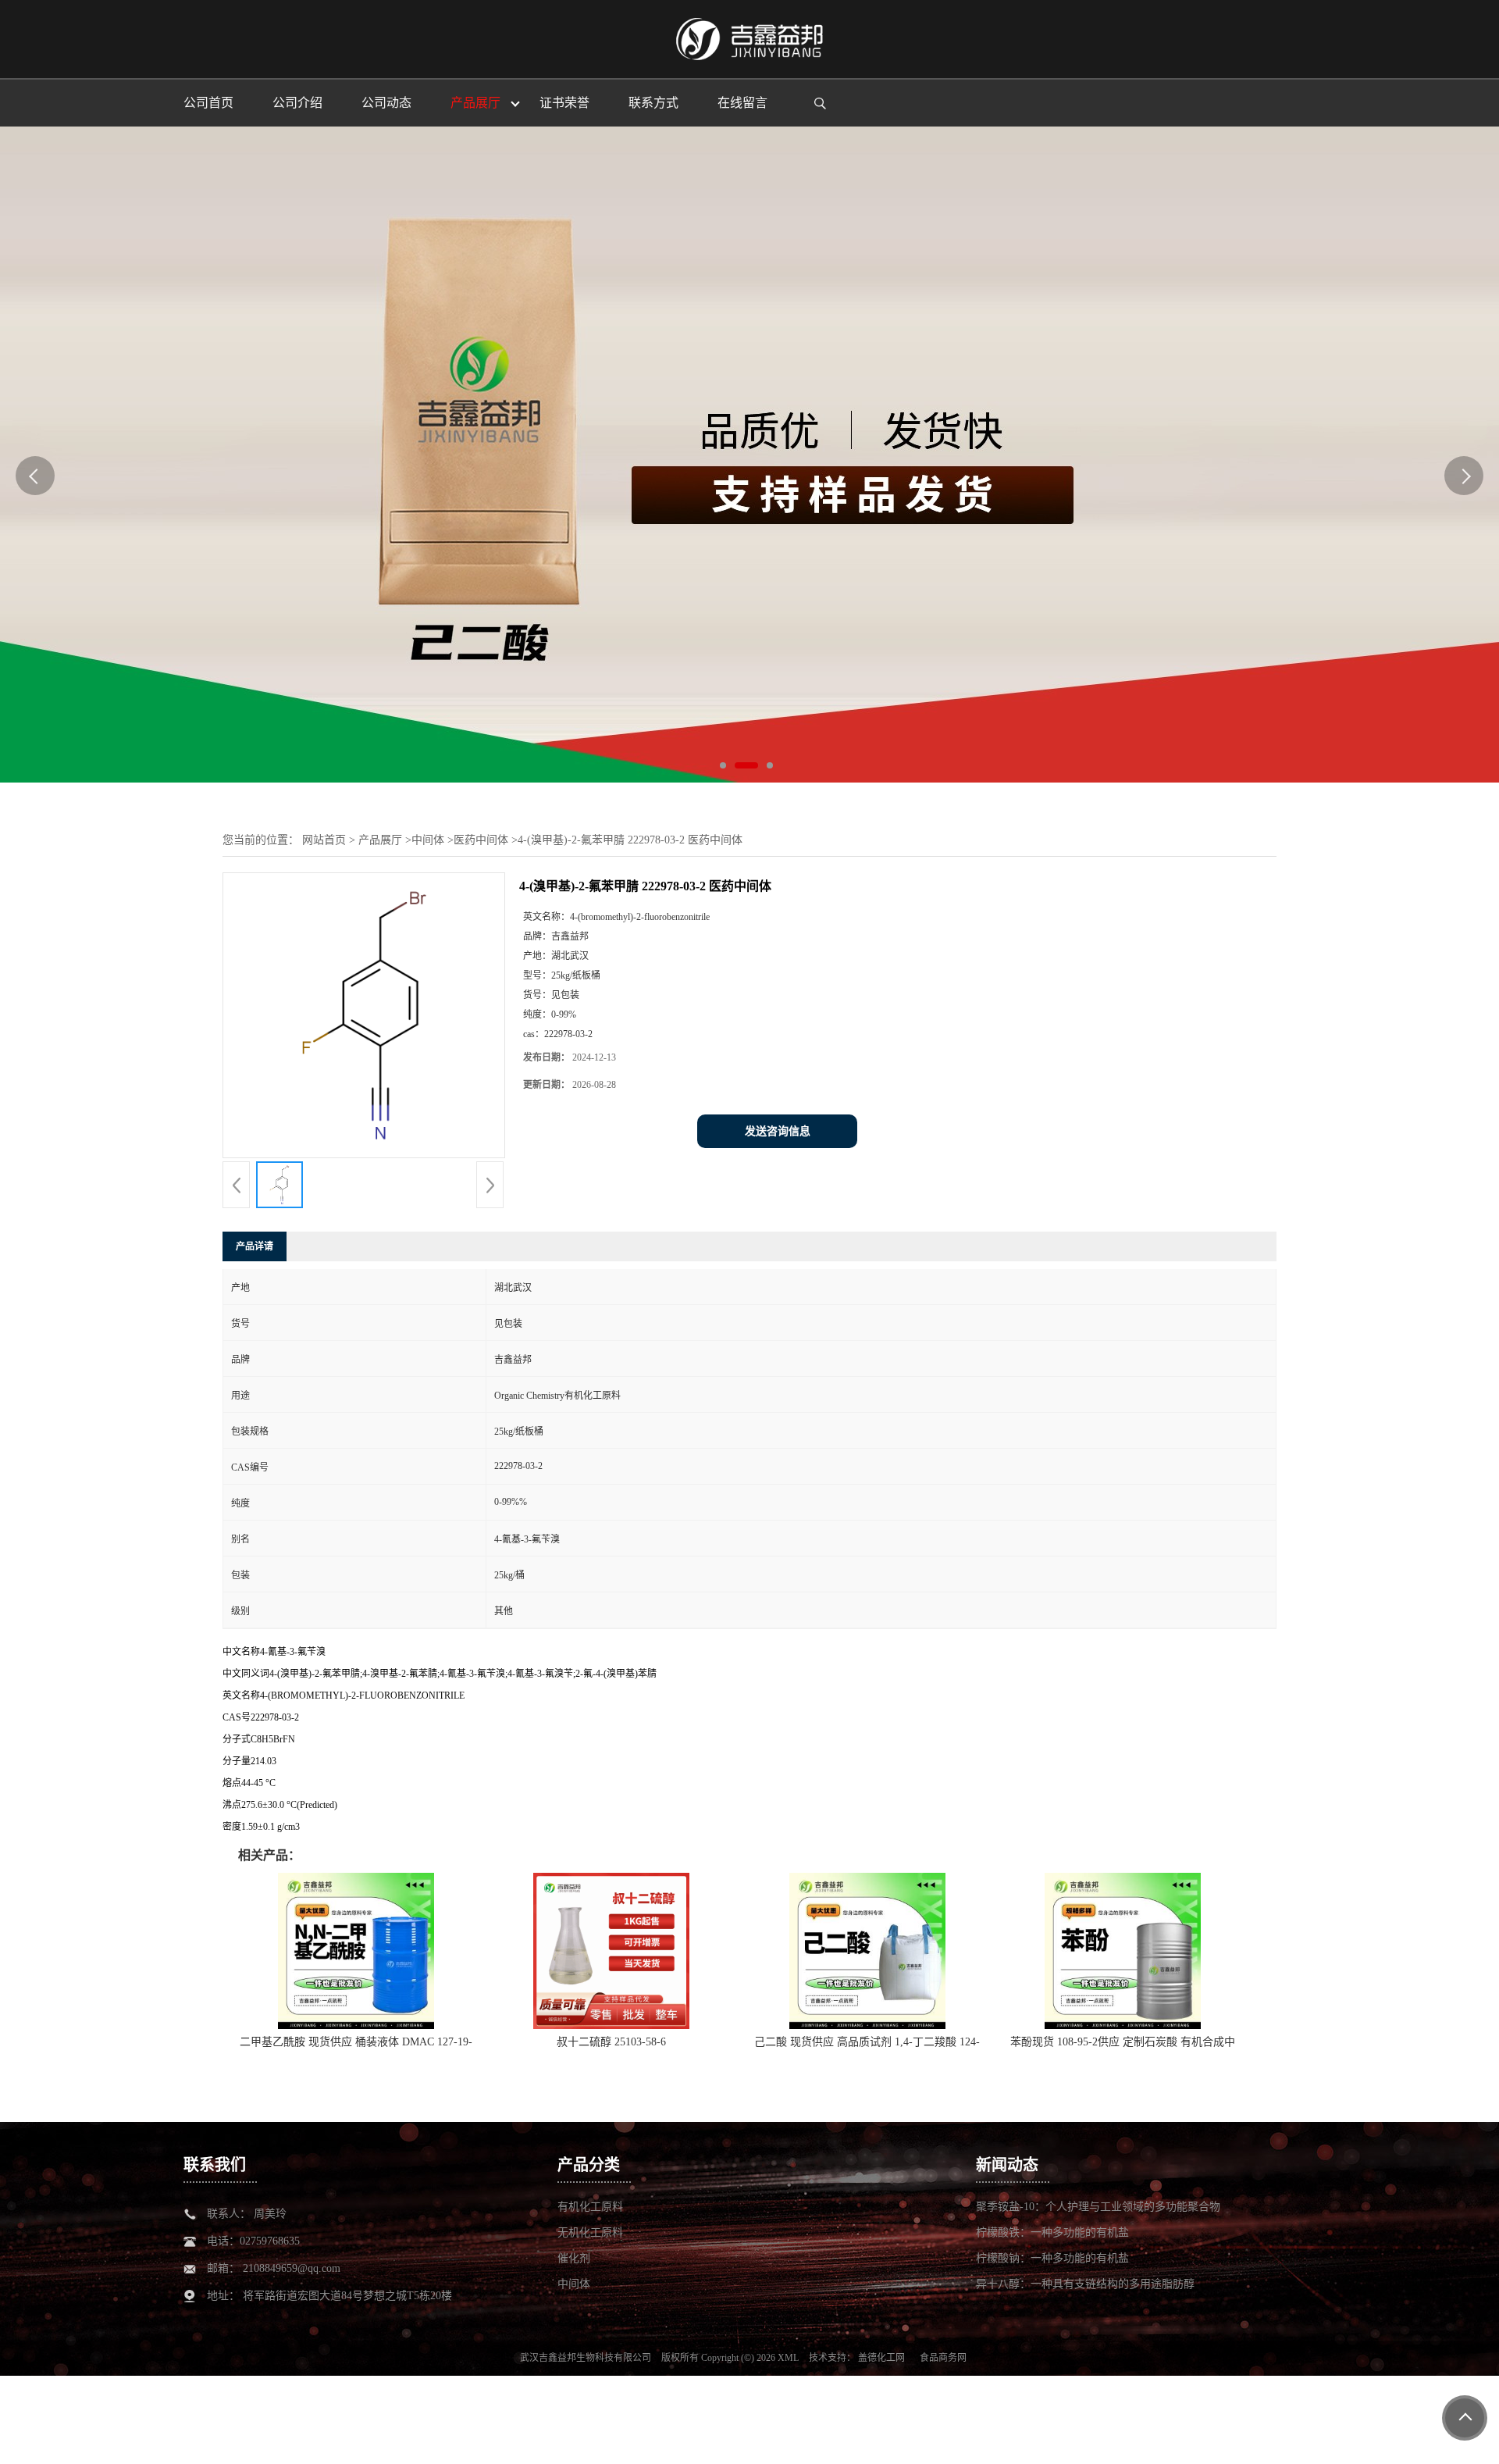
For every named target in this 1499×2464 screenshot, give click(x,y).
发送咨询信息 (778, 1131)
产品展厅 (380, 840)
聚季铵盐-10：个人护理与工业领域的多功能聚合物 (1098, 2207)
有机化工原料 (590, 2207)
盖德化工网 (881, 2358)
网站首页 (324, 840)
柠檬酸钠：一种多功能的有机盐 (1052, 2258)
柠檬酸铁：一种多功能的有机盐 (1052, 2232)
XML (788, 2358)
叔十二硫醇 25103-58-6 (611, 2042)
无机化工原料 (590, 2232)
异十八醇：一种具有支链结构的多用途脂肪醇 (1085, 2284)
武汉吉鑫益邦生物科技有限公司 (586, 2358)
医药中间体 (481, 840)
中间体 (428, 840)
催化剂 (574, 2258)
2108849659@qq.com (292, 2268)
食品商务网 (943, 2358)
